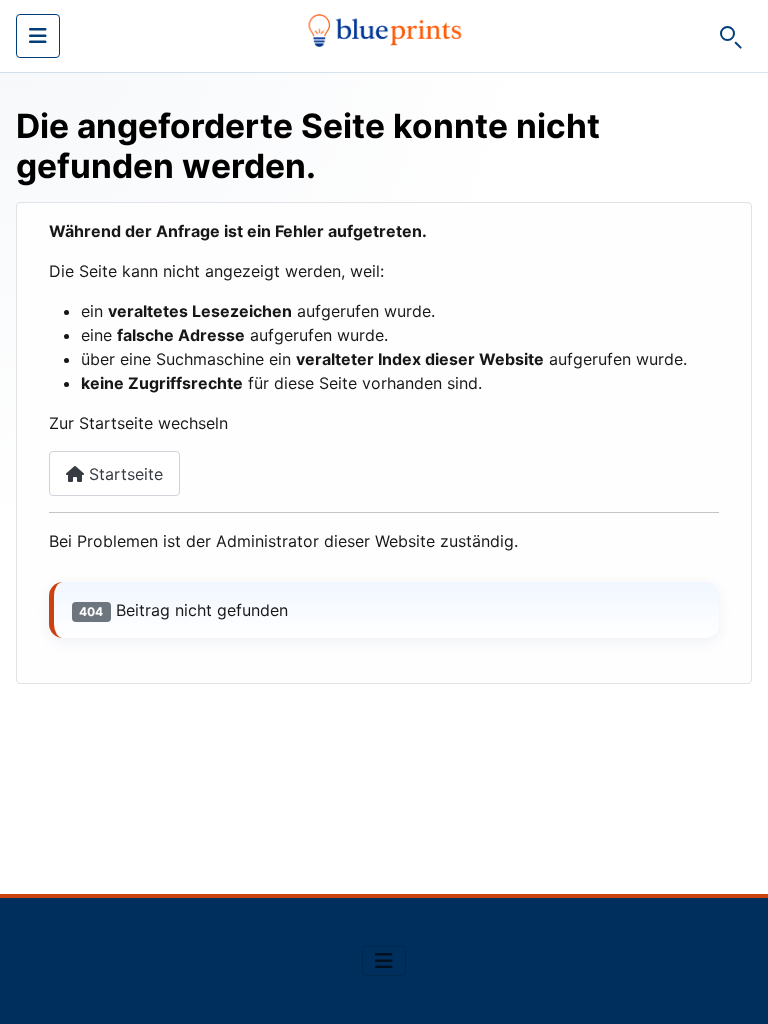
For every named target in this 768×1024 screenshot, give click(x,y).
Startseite (123, 474)
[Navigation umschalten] (38, 36)
